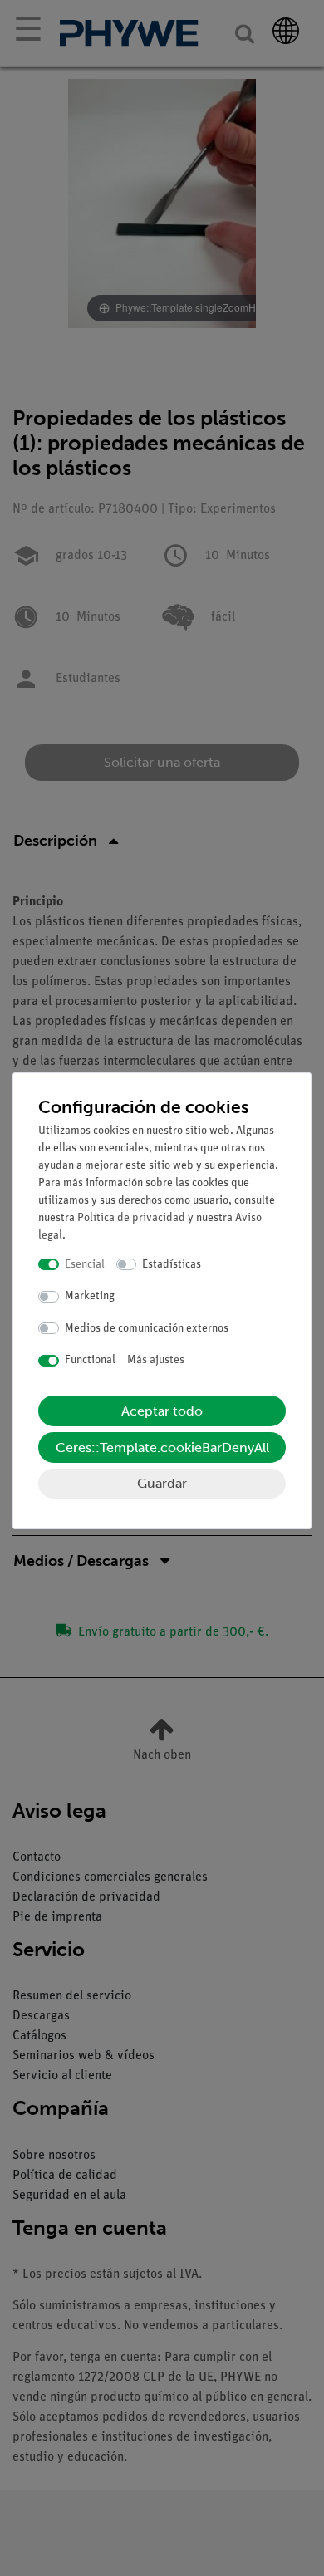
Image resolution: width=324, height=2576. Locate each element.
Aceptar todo (162, 1411)
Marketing (90, 1296)
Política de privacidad (131, 1218)
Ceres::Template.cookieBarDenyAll (162, 1447)
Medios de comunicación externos (147, 1329)
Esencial (85, 1265)
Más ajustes (156, 1360)
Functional (90, 1360)
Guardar (162, 1483)
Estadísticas (172, 1265)
